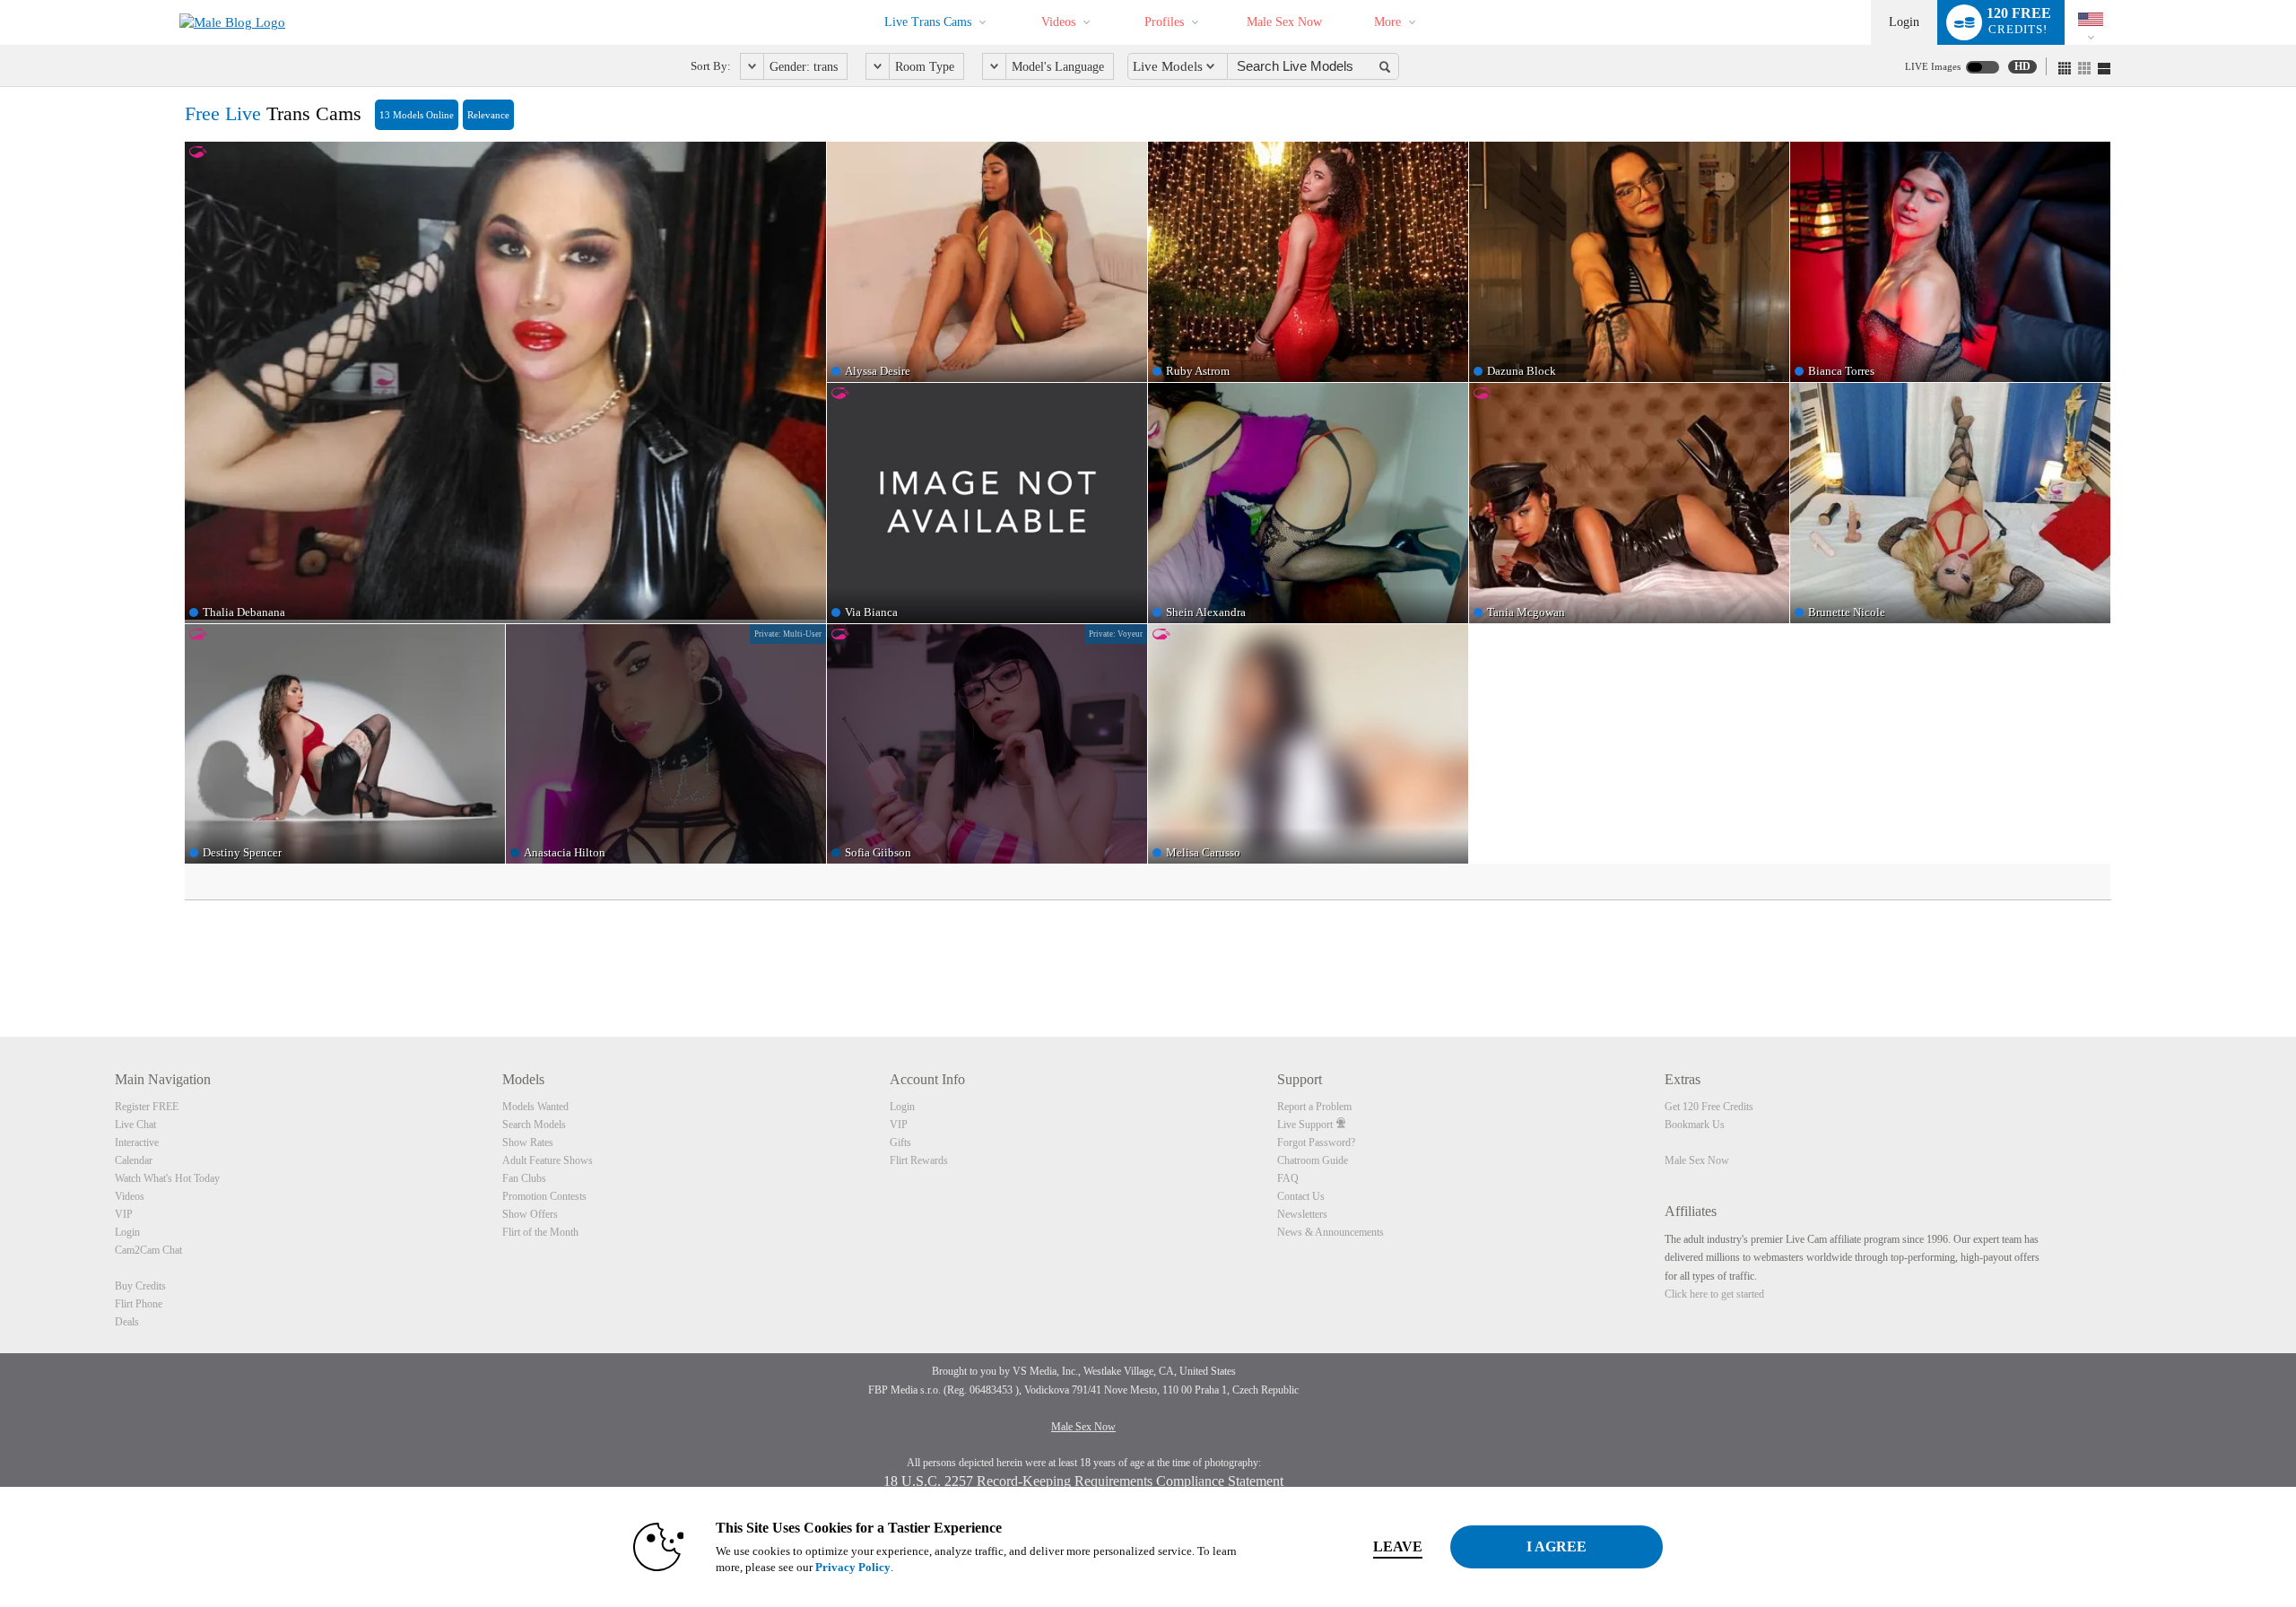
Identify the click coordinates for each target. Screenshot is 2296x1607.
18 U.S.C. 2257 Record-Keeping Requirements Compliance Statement (1083, 1481)
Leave (1398, 1546)
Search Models (534, 1125)
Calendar (134, 1160)
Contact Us (1301, 1196)
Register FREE (147, 1107)
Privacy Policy (853, 1567)
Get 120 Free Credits (1709, 1107)
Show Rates (528, 1142)
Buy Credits (140, 1286)
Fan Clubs (524, 1178)
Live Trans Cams (928, 22)
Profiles (1164, 22)
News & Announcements (1331, 1232)
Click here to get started (1714, 1294)
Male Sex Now (1284, 22)
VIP (124, 1214)
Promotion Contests (544, 1196)
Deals (127, 1322)
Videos (1058, 22)
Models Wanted (535, 1107)
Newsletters (1302, 1214)
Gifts (900, 1142)
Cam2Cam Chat (148, 1250)
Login (1904, 22)
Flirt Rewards (919, 1160)
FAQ (1288, 1178)
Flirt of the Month (540, 1232)
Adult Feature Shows (548, 1160)
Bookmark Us (1695, 1125)
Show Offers (530, 1214)
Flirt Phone (139, 1304)
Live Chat (135, 1125)
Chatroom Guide (1313, 1160)
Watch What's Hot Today (167, 1178)
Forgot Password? (1316, 1142)
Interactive (137, 1142)
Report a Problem (1314, 1107)
